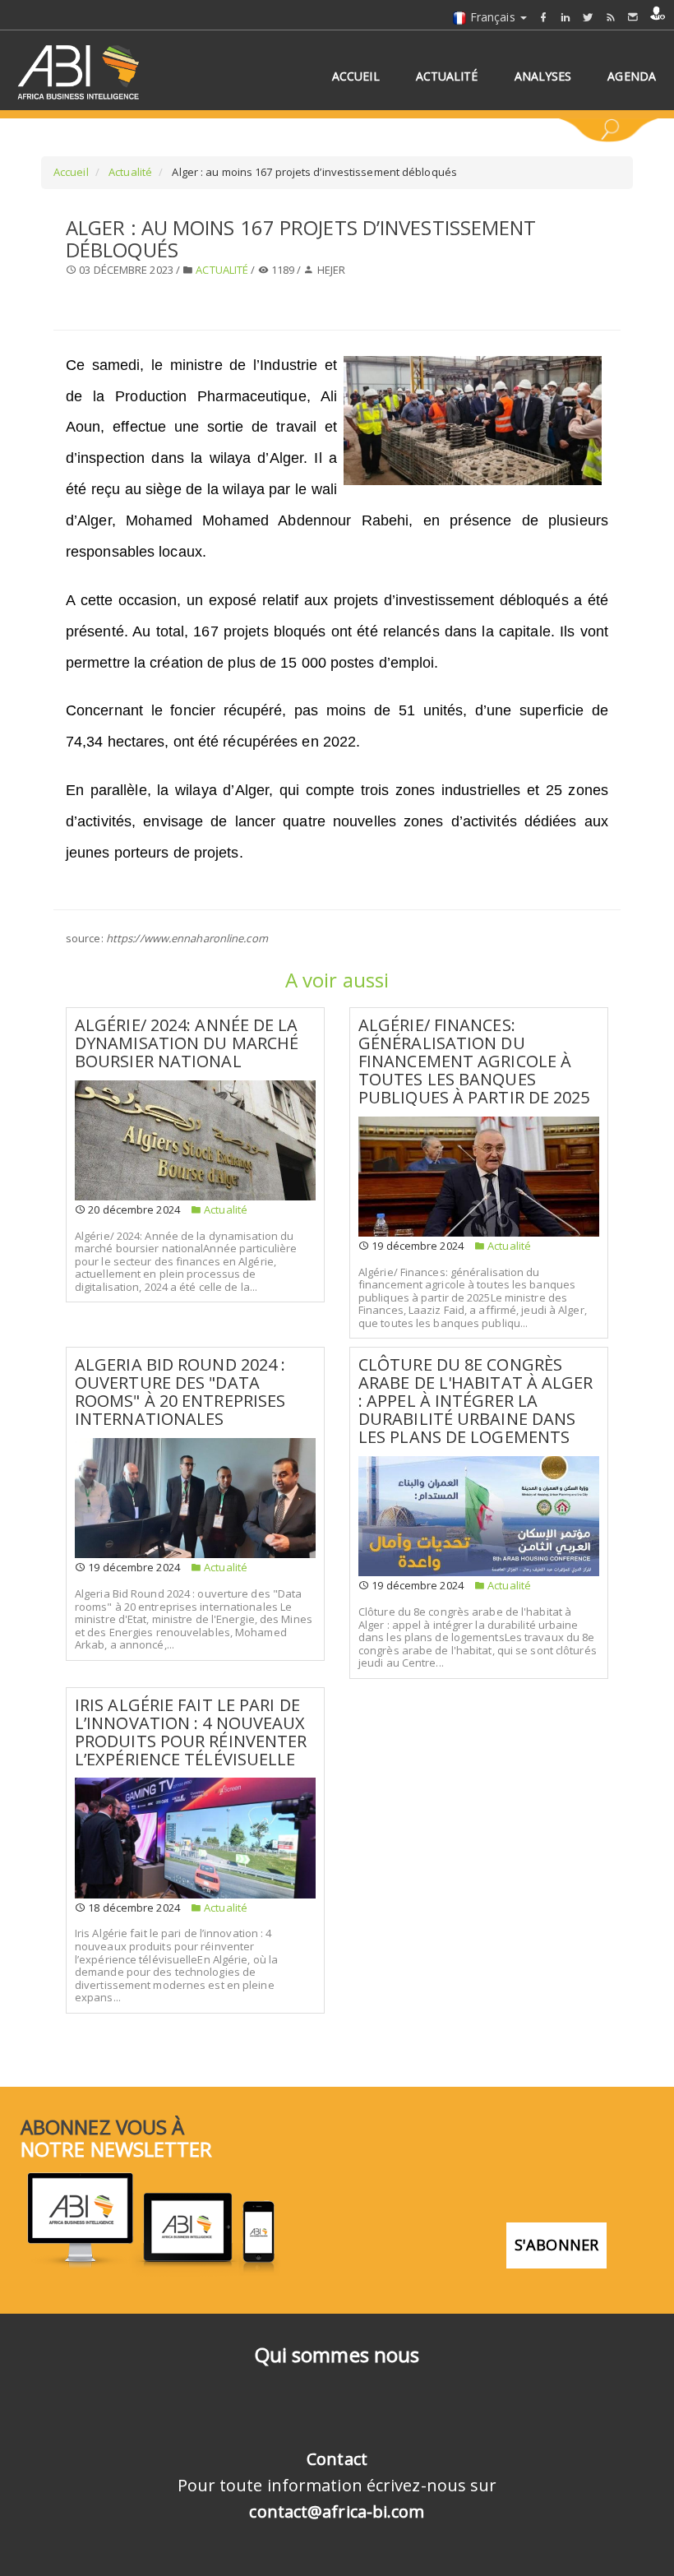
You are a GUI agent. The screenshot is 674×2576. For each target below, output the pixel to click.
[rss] (611, 17)
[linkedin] (566, 17)
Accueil (71, 172)
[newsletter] (633, 17)
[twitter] (588, 17)
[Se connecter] (658, 13)
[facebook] (543, 17)
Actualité (129, 172)
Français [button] (493, 17)
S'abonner (556, 2245)
